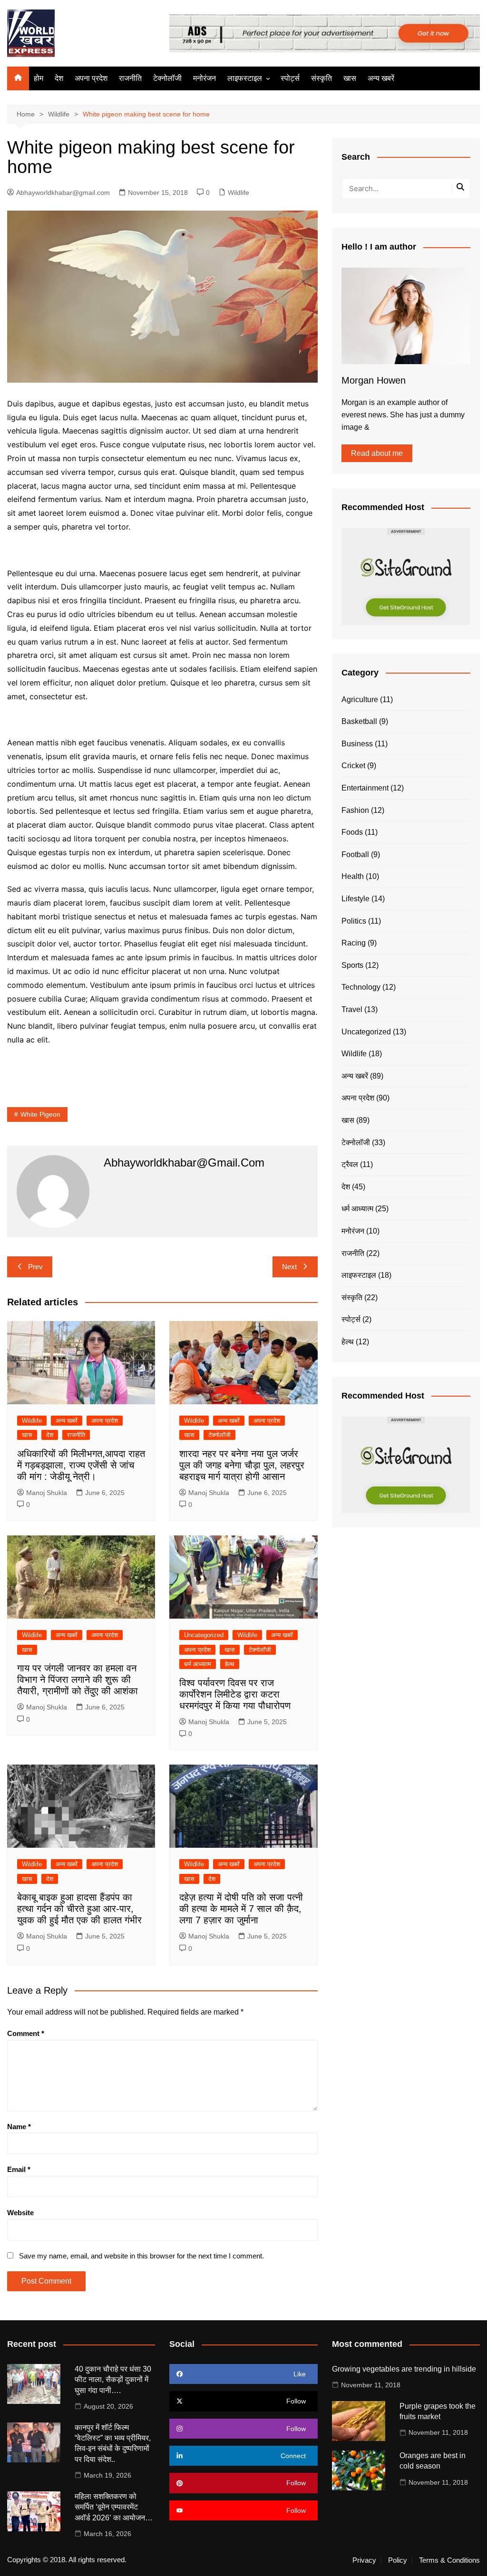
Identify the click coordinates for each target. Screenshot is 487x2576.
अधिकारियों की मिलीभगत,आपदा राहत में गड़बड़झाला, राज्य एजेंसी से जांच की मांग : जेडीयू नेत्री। (81, 1465)
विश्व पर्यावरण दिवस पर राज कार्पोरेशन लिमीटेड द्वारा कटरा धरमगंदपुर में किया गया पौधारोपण (235, 1694)
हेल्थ (230, 1664)
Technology (361, 987)
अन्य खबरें (381, 78)
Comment (26, 2033)
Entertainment (365, 788)
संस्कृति (321, 78)
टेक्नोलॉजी (167, 78)
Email (19, 2169)
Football (355, 854)
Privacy (364, 2560)
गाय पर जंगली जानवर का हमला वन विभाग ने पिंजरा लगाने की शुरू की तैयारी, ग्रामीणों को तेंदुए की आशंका (78, 1679)
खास (350, 78)
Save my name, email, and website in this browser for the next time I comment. (141, 2256)
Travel (352, 1009)
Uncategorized (204, 1635)
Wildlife (239, 193)
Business (357, 744)
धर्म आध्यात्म (198, 1664)
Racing (354, 943)
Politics (354, 921)
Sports (352, 965)
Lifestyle (356, 899)
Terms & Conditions (449, 2560)
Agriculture (360, 699)
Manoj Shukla (47, 1493)
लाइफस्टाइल (245, 78)
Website (20, 2213)
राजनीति (130, 78)
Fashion (355, 810)
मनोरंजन (205, 78)
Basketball (359, 721)
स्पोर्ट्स (290, 78)
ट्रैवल (350, 1164)
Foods (352, 832)
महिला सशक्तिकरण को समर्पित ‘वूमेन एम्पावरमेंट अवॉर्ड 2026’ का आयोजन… (114, 2507)
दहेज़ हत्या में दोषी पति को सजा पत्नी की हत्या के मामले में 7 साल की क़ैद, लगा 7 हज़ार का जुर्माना (241, 1909)
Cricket (353, 766)
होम (39, 78)
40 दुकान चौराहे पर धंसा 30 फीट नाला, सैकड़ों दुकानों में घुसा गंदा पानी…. (113, 2380)
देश (59, 78)
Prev (35, 1267)
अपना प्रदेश (91, 78)
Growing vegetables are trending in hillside (404, 2369)
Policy (398, 2560)
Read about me (377, 453)
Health (353, 876)
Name (19, 2127)
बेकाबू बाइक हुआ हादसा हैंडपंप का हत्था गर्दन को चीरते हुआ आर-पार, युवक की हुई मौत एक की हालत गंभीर (79, 1909)
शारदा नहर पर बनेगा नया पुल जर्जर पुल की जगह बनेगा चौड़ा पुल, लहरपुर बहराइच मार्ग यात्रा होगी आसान (242, 1465)
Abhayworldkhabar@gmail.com (63, 193)
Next (289, 1267)
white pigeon (40, 1114)
